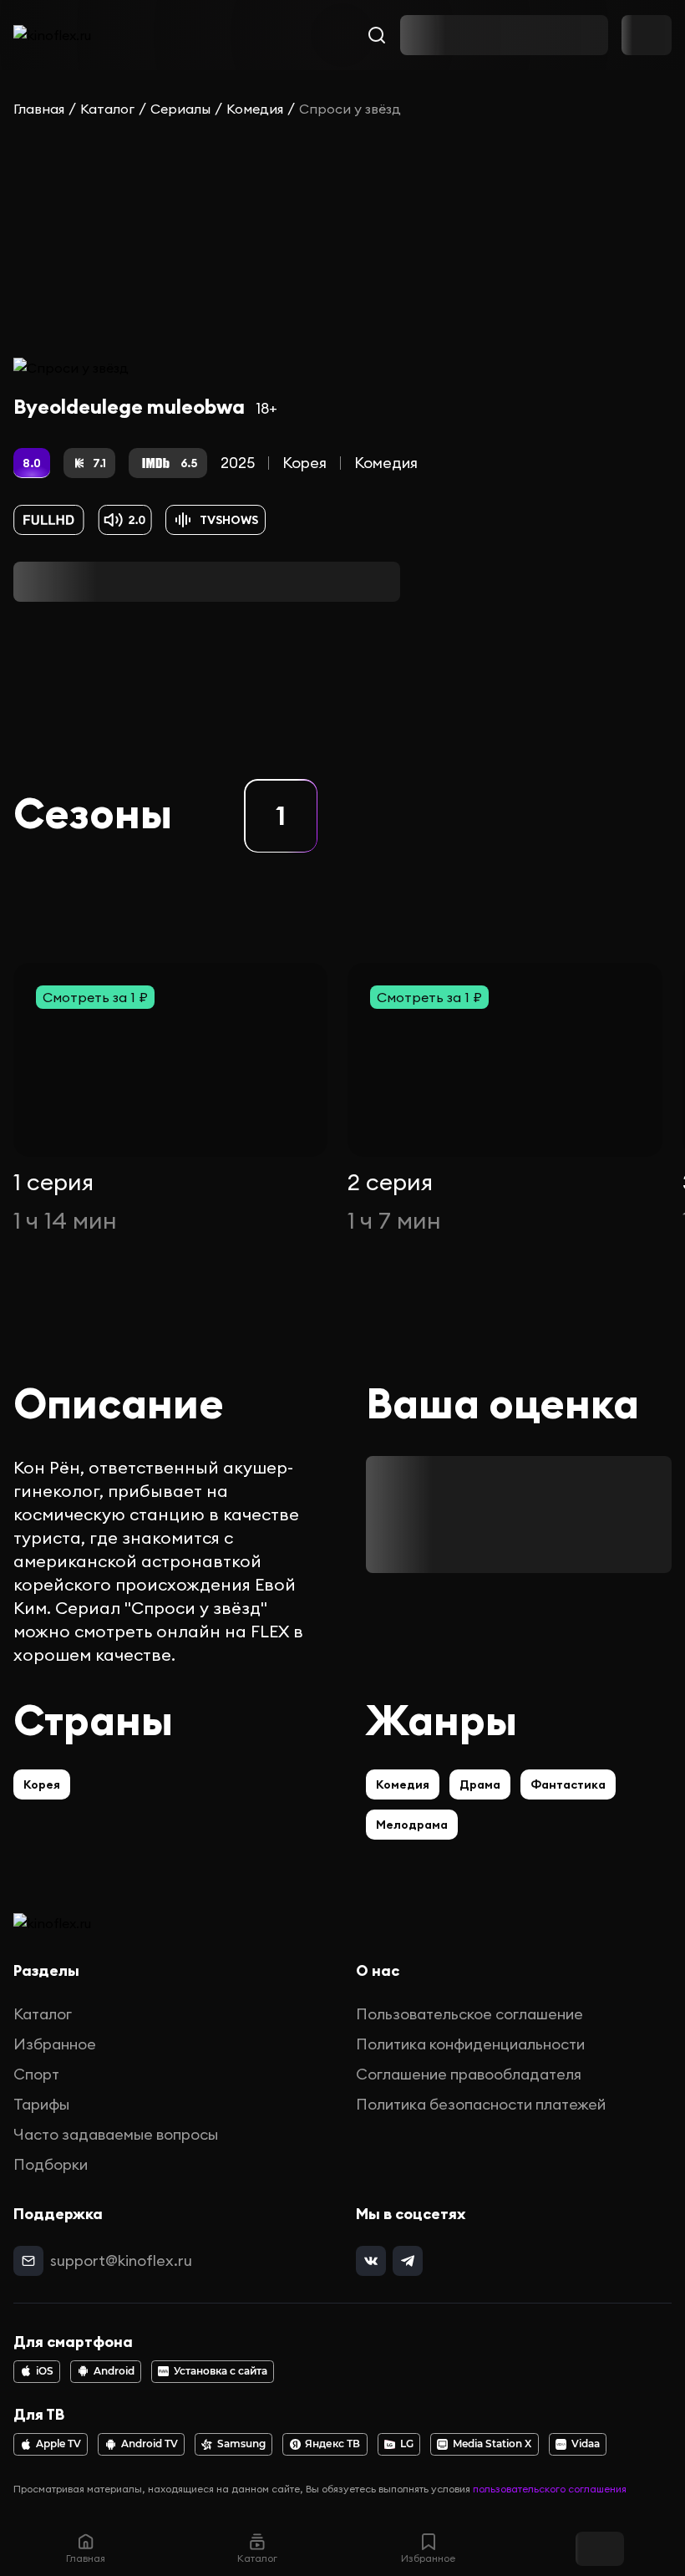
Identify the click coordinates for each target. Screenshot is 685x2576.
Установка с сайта (221, 2371)
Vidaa (586, 2444)
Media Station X (492, 2444)
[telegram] (408, 2261)
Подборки (51, 2164)
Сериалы (180, 109)
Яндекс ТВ (332, 2444)
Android (114, 2371)
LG (407, 2444)
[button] (281, 816)
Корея (304, 463)
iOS (45, 2371)
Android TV (150, 2444)
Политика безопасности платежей (481, 2104)
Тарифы (41, 2104)
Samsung (241, 2444)
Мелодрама (412, 1825)
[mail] (28, 2261)
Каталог (107, 109)
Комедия (255, 109)
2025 (238, 463)
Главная (39, 109)
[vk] (371, 2261)
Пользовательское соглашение (469, 2014)
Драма (480, 1784)
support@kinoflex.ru (121, 2260)
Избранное (55, 2044)
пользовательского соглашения (550, 2489)
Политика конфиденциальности (470, 2044)
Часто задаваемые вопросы (116, 2134)
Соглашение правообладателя (469, 2074)
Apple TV (58, 2444)
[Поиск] (377, 35)
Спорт (36, 2074)
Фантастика (568, 1784)
